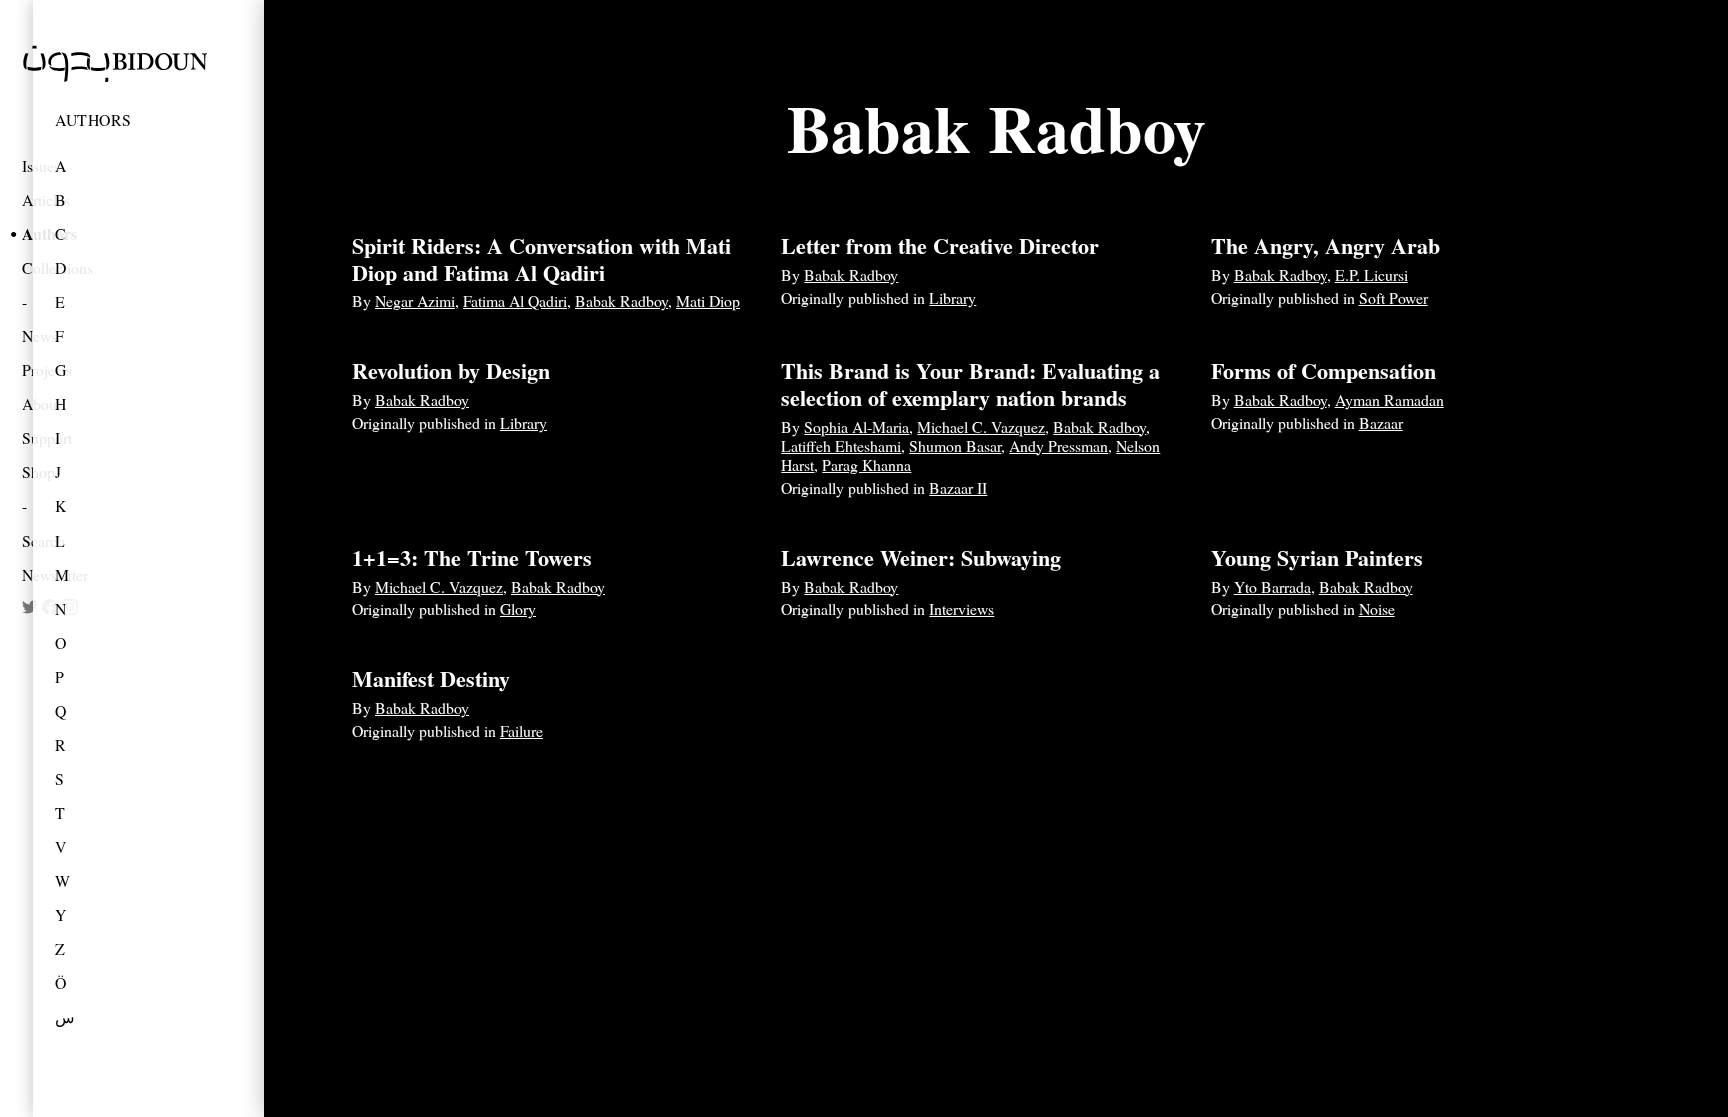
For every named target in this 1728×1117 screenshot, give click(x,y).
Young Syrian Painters (1317, 557)
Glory (518, 608)
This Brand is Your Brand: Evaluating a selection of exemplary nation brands (970, 383)
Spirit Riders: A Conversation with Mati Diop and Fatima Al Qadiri (541, 258)
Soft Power (1393, 297)
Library (952, 297)
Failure (521, 730)
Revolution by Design (451, 370)
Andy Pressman (1058, 445)
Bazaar (1381, 422)
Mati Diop (708, 300)
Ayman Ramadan (1389, 399)
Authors (93, 119)
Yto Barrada (1272, 586)
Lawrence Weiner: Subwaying (921, 557)
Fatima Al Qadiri (515, 300)
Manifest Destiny (431, 678)
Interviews (961, 608)
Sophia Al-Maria (856, 426)
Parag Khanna (866, 464)
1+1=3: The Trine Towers (472, 557)
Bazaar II (958, 487)
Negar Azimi (415, 300)
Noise (1377, 608)
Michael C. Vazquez (981, 426)
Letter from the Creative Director (940, 245)
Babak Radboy (621, 300)
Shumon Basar (955, 445)
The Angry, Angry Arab (1325, 245)
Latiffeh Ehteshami (841, 445)
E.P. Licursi (1371, 274)
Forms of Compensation (1323, 370)
